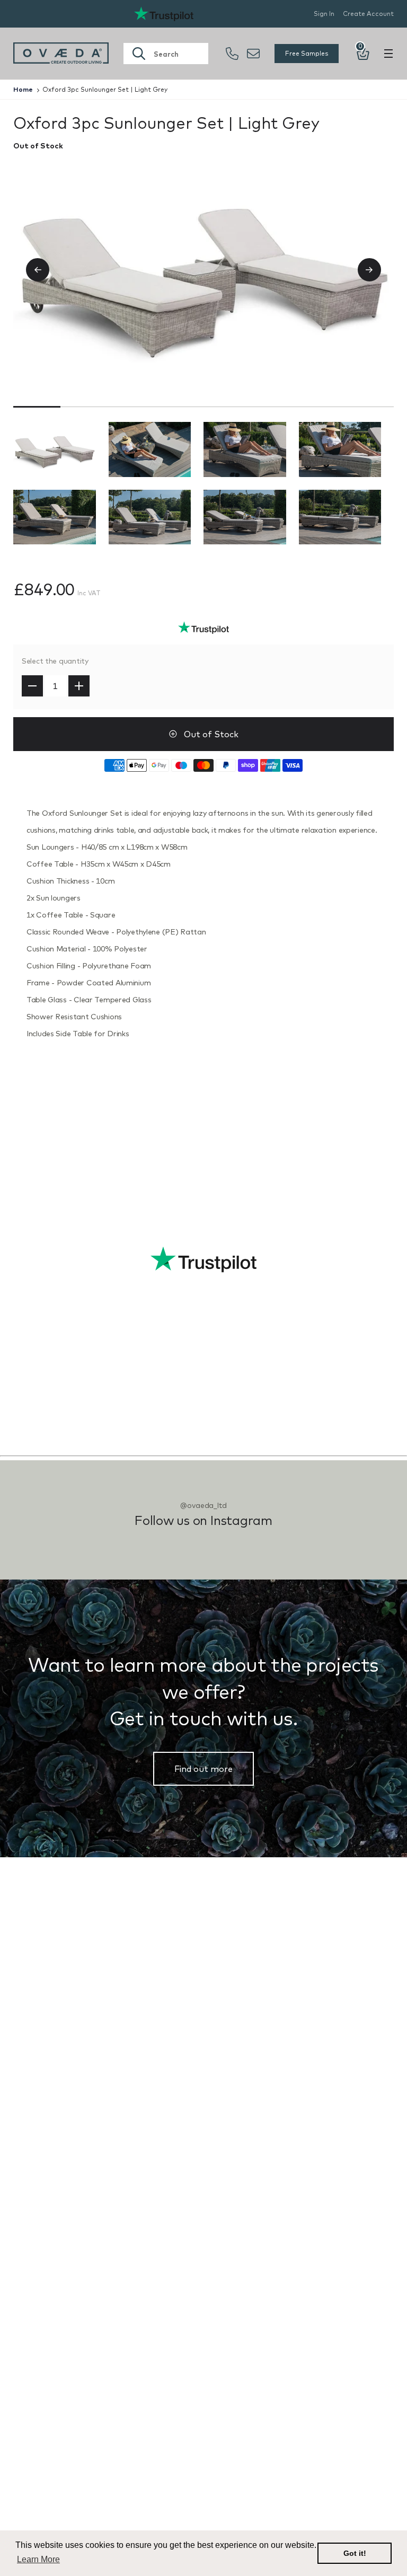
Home (23, 89)
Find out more (203, 1769)
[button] (46, 270)
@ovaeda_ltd (203, 1505)
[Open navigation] (388, 54)
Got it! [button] (355, 2553)
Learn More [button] (38, 2559)
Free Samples (307, 53)
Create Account (368, 14)
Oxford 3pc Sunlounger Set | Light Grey (105, 89)
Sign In (324, 14)
